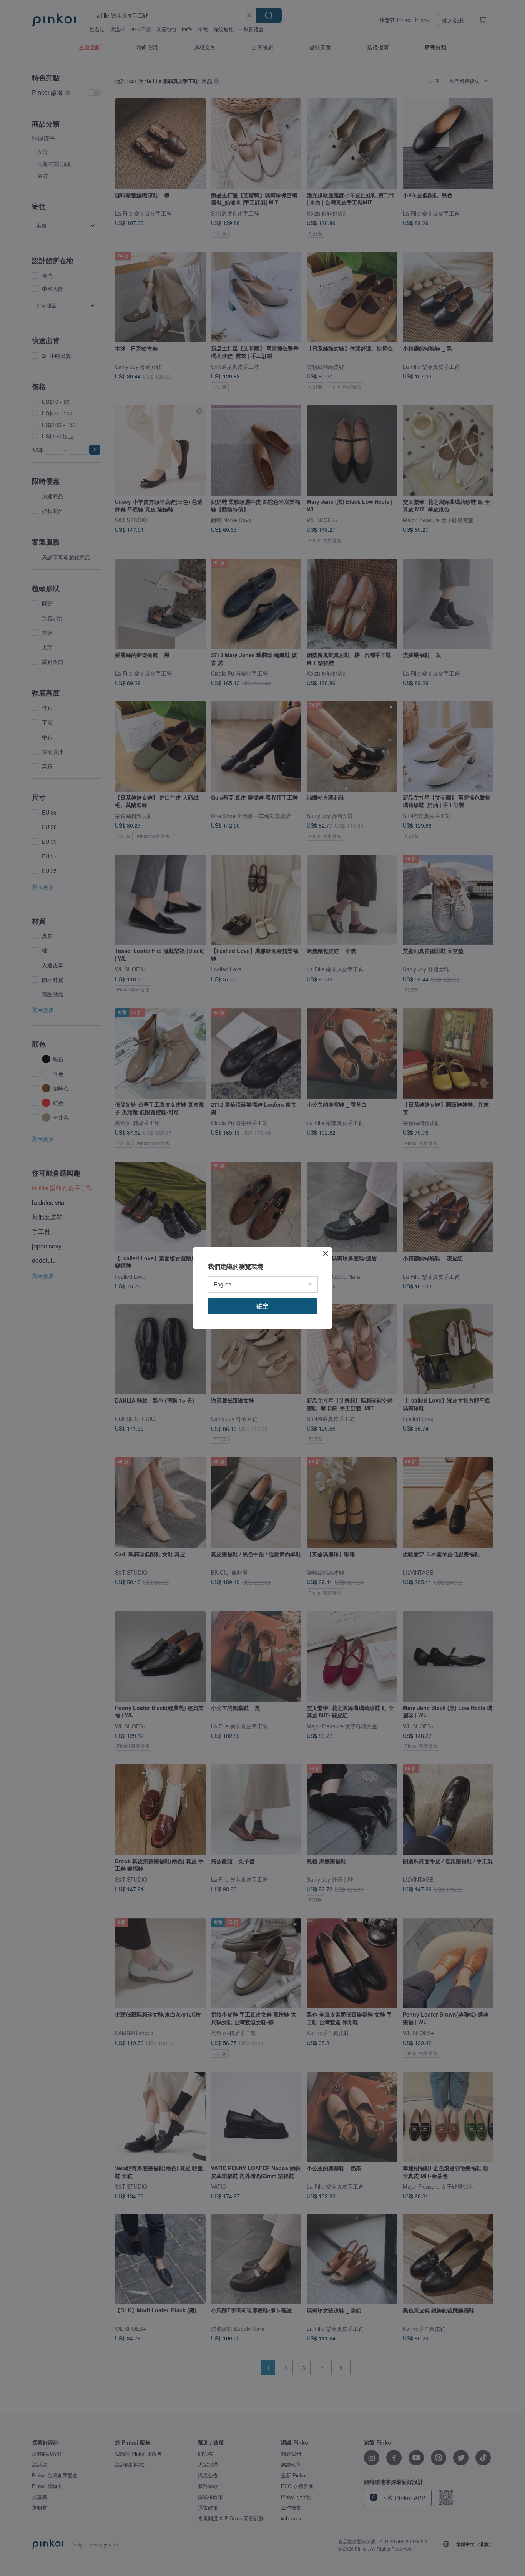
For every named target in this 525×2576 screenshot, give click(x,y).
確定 (262, 1306)
